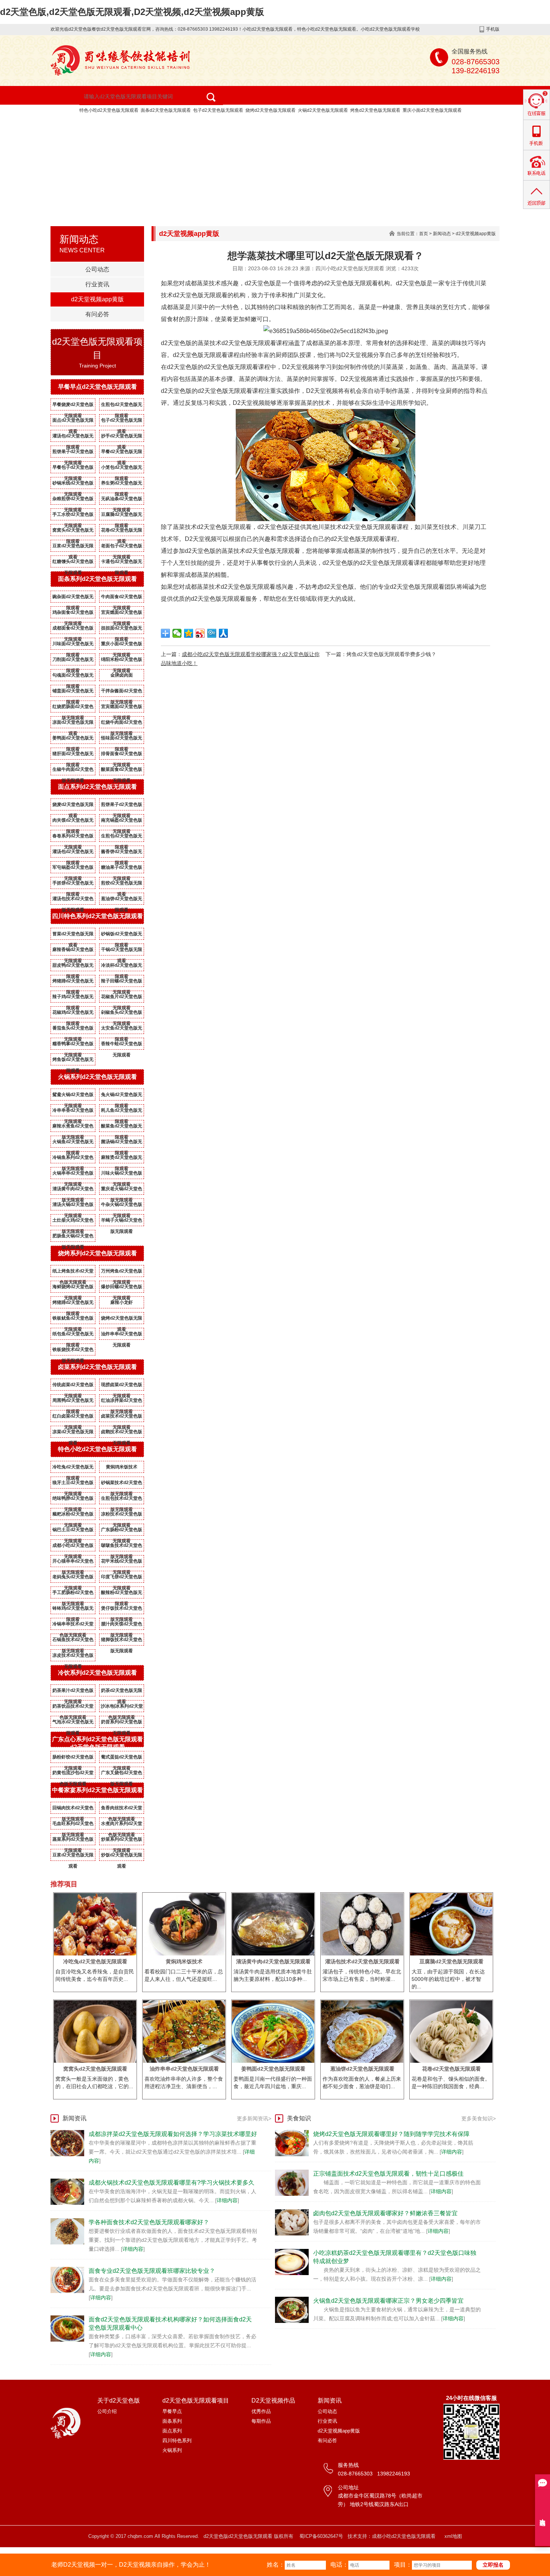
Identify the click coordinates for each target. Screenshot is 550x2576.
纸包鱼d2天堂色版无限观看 (73, 1335)
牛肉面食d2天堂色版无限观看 (122, 598)
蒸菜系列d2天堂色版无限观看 (73, 1841)
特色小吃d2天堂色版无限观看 (109, 110)
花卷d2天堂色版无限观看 (122, 532)
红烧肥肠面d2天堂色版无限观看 (73, 708)
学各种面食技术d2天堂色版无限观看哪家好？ (149, 2222)
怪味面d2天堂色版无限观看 (122, 739)
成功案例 (354, 123)
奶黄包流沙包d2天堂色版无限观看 (73, 1774)
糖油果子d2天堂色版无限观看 (122, 869)
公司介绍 (107, 2411)
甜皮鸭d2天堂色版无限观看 (73, 967)
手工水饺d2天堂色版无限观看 (73, 516)
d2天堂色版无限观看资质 (425, 123)
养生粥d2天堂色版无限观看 (122, 484)
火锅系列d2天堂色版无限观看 (97, 1077)
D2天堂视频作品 (295, 123)
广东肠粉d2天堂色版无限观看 (122, 1531)
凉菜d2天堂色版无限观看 (73, 1433)
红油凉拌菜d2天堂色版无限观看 (122, 1402)
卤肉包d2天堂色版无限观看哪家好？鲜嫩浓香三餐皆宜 (385, 2213)
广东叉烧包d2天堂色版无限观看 (122, 1774)
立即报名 (493, 2565)
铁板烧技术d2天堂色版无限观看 (73, 1351)
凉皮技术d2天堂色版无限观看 (73, 1657)
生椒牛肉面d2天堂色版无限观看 (73, 771)
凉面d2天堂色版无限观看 (73, 724)
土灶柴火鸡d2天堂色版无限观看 (73, 1222)
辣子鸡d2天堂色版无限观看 (73, 998)
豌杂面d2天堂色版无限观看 (73, 598)
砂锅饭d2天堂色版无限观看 (122, 935)
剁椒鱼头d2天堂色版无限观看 (122, 1014)
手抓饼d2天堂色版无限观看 (73, 884)
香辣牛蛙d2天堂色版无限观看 (122, 1045)
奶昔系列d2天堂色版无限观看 (122, 1723)
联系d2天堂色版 (212, 141)
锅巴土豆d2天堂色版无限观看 (73, 1531)
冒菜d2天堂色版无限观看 (73, 935)
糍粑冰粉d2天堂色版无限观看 (73, 1515)
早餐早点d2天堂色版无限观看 (97, 387)
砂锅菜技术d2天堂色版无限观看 (122, 1484)
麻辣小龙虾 (122, 1302)
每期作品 (261, 2421)
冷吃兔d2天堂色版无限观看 (73, 1468)
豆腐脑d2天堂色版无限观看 (122, 516)
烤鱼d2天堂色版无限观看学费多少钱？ (391, 654)
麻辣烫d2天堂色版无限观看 (122, 1159)
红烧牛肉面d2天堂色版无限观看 (122, 724)
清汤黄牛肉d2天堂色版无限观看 (73, 1190)
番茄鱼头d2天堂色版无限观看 (73, 1030)
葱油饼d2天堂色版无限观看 (122, 900)
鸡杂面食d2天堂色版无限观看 (73, 614)
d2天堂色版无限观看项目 (214, 123)
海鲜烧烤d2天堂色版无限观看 (73, 1288)
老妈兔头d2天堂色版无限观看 (73, 1578)
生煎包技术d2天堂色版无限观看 (122, 1500)
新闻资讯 (75, 141)
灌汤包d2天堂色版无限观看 (73, 437)
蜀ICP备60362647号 (321, 2536)
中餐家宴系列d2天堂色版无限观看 (97, 1790)
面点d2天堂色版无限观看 (73, 422)
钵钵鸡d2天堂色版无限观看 (73, 1610)
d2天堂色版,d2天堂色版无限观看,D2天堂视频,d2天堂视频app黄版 (132, 12)
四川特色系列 (177, 2440)
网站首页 (75, 123)
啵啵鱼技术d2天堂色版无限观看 (122, 1547)
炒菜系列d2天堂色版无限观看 (122, 1841)
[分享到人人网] (224, 633)
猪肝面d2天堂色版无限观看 (73, 755)
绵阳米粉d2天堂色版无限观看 (122, 661)
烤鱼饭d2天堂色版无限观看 (73, 1061)
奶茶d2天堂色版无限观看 (122, 1692)
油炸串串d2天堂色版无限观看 (122, 1335)
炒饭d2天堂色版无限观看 (122, 1856)
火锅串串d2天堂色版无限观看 (73, 1175)
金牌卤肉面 (122, 675)
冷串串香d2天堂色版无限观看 (73, 1112)
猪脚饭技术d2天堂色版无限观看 (122, 1641)
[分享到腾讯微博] (212, 633)
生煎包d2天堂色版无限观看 (122, 406)
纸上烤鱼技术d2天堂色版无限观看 (73, 1272)
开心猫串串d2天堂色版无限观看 (73, 1563)
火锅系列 (172, 2450)
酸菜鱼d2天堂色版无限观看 (122, 1127)
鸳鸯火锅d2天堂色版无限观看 (73, 1096)
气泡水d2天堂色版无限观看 (73, 1723)
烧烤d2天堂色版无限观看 (271, 110)
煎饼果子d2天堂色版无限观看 (73, 453)
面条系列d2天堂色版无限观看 (97, 579)
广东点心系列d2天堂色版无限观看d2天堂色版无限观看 (97, 1743)
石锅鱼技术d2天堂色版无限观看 (73, 1641)
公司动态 (97, 269)
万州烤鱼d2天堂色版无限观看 (122, 1272)
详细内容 (227, 2200)
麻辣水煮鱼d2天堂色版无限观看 (73, 1127)
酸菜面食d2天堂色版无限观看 (122, 771)
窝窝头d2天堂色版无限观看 (73, 532)
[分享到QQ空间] (189, 633)
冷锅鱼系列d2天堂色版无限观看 (73, 1159)
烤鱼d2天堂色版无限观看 (375, 110)
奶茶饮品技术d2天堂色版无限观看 (73, 1708)
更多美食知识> (479, 2118)
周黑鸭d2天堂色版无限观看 (73, 1402)
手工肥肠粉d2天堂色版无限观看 (73, 1594)
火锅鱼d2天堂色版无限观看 (73, 1143)
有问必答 (97, 314)
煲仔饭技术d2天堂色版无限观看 (122, 1610)
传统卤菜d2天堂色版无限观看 (73, 1386)
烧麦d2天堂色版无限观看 (73, 806)
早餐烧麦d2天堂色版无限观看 (73, 406)
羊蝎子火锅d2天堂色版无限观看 (122, 1222)
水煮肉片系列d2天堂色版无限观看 (122, 1825)
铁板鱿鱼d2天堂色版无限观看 (73, 1320)
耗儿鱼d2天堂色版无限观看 (122, 1112)
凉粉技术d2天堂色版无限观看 (122, 1515)
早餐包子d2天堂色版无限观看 (73, 469)
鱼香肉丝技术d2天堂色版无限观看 (122, 1809)
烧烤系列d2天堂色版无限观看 (97, 1253)
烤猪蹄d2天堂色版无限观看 (73, 982)
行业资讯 (97, 284)
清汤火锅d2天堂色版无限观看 (73, 1206)
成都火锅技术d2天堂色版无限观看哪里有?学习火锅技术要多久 (172, 2183)
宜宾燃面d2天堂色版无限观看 (122, 614)
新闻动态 (442, 234)
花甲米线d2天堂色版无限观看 (122, 1563)
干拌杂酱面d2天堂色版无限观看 (122, 692)
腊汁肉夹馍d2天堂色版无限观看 (122, 1625)
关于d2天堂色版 (134, 123)
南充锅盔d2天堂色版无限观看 (122, 822)
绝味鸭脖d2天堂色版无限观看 (73, 1500)
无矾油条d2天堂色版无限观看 (122, 500)
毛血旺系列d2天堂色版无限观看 (73, 1825)
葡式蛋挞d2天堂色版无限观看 (122, 1758)
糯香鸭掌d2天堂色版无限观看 (73, 1045)
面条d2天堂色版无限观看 (166, 110)
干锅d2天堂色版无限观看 (122, 951)
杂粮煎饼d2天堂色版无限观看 (73, 500)
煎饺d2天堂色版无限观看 (122, 884)
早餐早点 (172, 2411)
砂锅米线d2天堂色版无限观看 (73, 484)
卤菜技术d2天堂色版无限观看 (122, 1418)
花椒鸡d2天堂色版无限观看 (73, 1014)
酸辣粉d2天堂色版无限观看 (122, 1594)
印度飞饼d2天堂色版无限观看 (122, 1578)
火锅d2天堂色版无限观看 (323, 110)
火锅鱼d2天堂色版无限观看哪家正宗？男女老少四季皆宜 (388, 2301)
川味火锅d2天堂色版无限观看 (122, 1175)
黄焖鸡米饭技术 (122, 1467)
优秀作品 (261, 2411)
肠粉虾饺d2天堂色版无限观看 (73, 1758)
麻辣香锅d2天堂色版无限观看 (73, 951)
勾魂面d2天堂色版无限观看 (73, 677)
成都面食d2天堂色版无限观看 (73, 630)
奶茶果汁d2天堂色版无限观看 (73, 1692)
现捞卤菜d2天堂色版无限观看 (122, 1386)
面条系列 (172, 2421)
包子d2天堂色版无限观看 (218, 110)
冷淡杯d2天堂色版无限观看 (122, 967)
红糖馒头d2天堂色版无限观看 (73, 563)
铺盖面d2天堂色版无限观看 (73, 692)
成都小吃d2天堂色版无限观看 (73, 1547)
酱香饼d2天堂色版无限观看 (122, 853)
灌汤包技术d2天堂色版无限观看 (73, 900)
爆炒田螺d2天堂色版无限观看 (122, 1288)
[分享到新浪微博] (200, 633)
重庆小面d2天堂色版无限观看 (432, 110)
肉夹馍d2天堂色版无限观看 (73, 822)
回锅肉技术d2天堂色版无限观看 (73, 1809)
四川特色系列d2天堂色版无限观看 (97, 916)
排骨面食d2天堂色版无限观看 (122, 755)
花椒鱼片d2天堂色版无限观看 (122, 998)
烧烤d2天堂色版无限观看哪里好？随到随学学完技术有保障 (391, 2134)
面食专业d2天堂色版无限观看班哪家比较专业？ (152, 2271)
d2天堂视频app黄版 (139, 141)
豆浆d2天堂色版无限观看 (73, 547)
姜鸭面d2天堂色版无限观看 (73, 739)
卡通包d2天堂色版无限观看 (122, 563)
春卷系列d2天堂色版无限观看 (73, 837)
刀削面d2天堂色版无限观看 (73, 661)
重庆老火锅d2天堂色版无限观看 (122, 1190)
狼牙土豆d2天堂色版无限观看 (73, 1484)
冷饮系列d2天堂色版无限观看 (97, 1673)
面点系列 (172, 2431)
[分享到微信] (177, 633)
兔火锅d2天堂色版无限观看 (122, 1096)
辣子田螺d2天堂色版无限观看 (122, 982)
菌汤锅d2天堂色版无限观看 (122, 1143)
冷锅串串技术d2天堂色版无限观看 (73, 1625)
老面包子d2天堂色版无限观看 (122, 547)
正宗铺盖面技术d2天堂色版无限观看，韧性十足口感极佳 (388, 2174)
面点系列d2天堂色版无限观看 (97, 787)
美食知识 (299, 2118)
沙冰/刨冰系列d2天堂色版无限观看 (122, 1708)
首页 (424, 234)
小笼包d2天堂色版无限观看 (122, 469)
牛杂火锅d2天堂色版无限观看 (122, 1206)
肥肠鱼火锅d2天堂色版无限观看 (73, 1237)
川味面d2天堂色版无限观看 (73, 645)
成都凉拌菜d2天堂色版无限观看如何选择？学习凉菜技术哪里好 (173, 2134)
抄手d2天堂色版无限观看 (122, 437)
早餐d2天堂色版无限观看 (122, 453)
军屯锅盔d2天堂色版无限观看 (73, 869)
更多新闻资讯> (254, 2118)
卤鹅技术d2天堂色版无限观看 (122, 1433)
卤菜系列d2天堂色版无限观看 (97, 1367)
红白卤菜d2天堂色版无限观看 (73, 1418)
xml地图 (453, 2536)
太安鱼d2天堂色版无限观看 (122, 1030)
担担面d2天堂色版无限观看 (122, 630)
